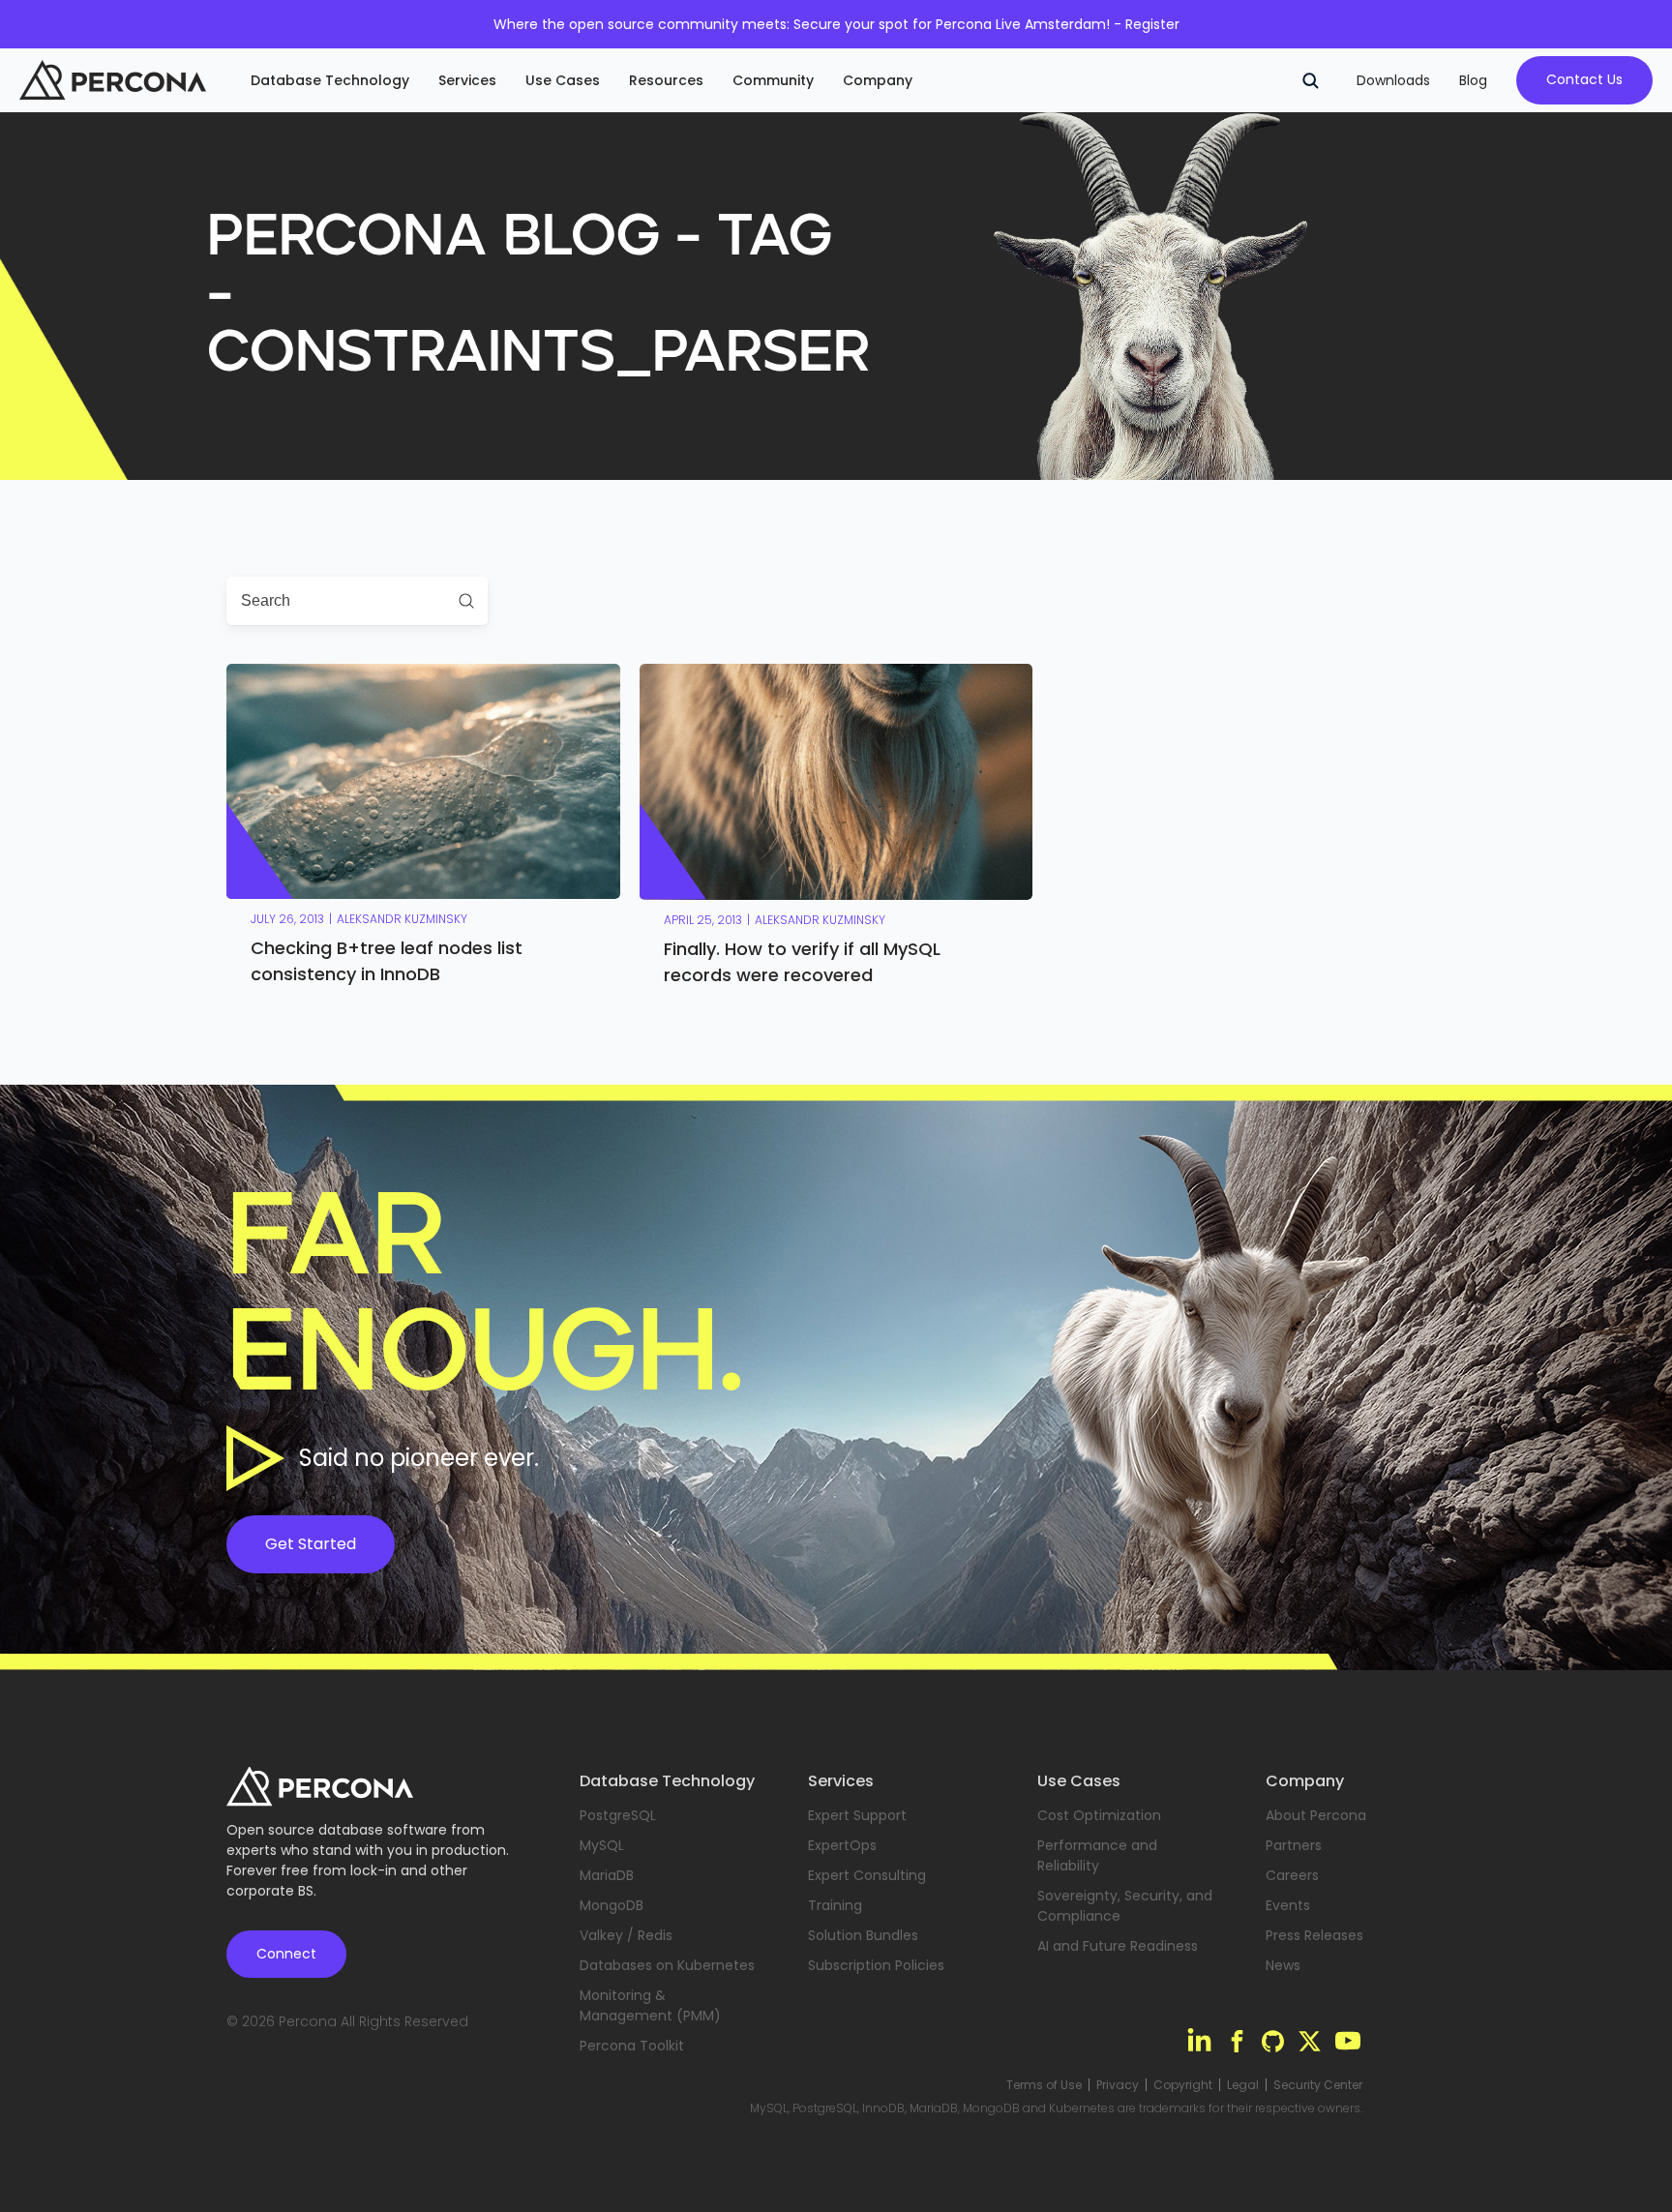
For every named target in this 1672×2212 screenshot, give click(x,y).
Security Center (1318, 2085)
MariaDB (607, 1875)
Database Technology (330, 80)
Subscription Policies (876, 1965)
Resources (666, 80)
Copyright (1183, 2085)
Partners (1294, 1845)
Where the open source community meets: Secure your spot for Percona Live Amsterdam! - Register (836, 24)
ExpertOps (842, 1845)
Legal (1243, 2085)
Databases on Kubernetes (667, 1965)
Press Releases (1314, 1935)
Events (1288, 1905)
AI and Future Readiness (1118, 1946)
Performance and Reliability (1097, 1855)
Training (835, 1905)
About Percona (1316, 1815)
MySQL (602, 1845)
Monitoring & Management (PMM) (650, 2005)
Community (773, 80)
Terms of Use (1044, 2085)
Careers (1292, 1875)
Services (467, 80)
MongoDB (612, 1905)
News (1283, 1965)
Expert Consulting (867, 1875)
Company (878, 80)
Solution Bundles (863, 1935)
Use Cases (563, 80)
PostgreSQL (618, 1815)
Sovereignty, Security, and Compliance (1125, 1906)
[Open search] (1310, 80)
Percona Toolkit (632, 2046)
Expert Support (857, 1815)
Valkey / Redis (626, 1935)
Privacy (1118, 2085)
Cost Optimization (1099, 1815)
